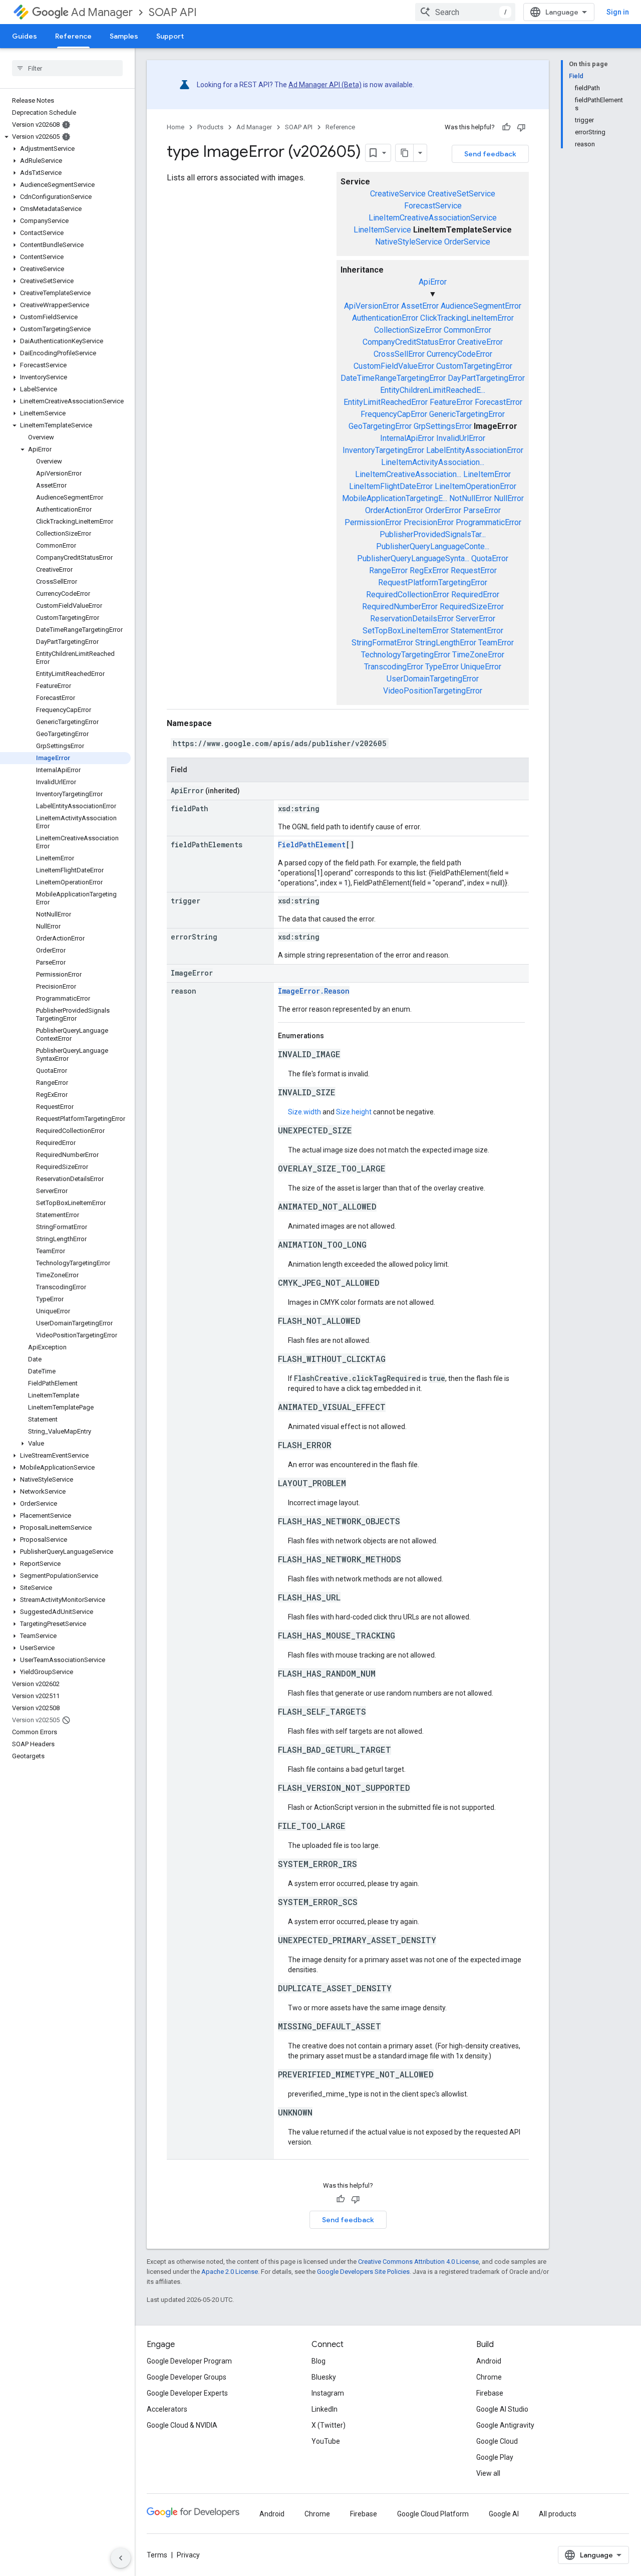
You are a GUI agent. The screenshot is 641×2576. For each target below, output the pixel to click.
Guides (25, 36)
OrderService (467, 242)
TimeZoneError (478, 655)
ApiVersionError (372, 306)
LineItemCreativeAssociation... (408, 474)
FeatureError (451, 402)
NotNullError (470, 498)
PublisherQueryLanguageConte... (433, 546)
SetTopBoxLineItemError (406, 631)
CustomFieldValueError (394, 366)
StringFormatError (382, 643)
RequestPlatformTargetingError (433, 582)
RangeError (388, 570)
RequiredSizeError (472, 607)
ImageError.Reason (314, 991)
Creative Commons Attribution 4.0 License (418, 2262)
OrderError (443, 510)
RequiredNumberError (400, 607)
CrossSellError (399, 354)
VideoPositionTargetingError (433, 691)
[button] (65, 137)
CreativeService (398, 194)
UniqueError (481, 667)
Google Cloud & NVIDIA (182, 2425)
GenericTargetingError (467, 414)
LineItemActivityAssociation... (433, 462)
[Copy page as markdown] (405, 153)
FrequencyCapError (394, 414)
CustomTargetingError (474, 366)
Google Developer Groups (187, 2377)
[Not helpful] (521, 127)
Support (170, 36)
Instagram (328, 2393)
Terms (157, 2555)
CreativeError (480, 342)
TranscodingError (394, 667)
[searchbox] (67, 68)
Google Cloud (497, 2441)
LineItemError (487, 474)
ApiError (433, 282)
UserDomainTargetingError (433, 679)
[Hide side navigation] (121, 2558)
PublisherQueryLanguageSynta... (413, 558)
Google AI (504, 2514)
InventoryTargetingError (383, 450)
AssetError (420, 306)
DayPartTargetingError (486, 378)
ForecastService (433, 206)
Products (210, 127)
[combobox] (465, 12)
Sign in (618, 12)
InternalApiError (407, 438)
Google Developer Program (189, 2361)
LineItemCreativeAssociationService (433, 218)
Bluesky (324, 2377)
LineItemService (382, 230)
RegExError (429, 570)
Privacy (188, 2555)
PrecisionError (429, 522)
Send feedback (490, 154)
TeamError (496, 643)
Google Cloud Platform (433, 2514)
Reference (73, 36)
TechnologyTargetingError (406, 655)
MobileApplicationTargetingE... (395, 498)
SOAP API (173, 12)
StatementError (477, 631)
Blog (318, 2361)
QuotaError (490, 558)
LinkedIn (325, 2409)
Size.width (304, 1112)
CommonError (467, 330)
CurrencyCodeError (459, 354)
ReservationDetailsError (412, 619)
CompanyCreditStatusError (409, 342)
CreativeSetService (461, 194)
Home (176, 127)
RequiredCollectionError (408, 595)
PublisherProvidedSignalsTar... (433, 534)
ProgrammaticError (489, 522)
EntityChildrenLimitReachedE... (433, 390)
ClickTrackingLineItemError (467, 318)
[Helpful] (506, 127)
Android (489, 2361)
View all (488, 2473)
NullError (509, 498)
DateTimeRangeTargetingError (393, 378)
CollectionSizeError (408, 330)
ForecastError (499, 402)
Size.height (354, 1112)
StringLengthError (446, 643)
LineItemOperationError (475, 486)
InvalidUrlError (461, 438)
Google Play (495, 2457)
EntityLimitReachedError (386, 402)
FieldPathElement (312, 845)
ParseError (482, 510)
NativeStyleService (409, 242)
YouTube (326, 2441)
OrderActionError (394, 510)
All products (558, 2514)
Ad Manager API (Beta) (325, 85)
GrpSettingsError (443, 426)
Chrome (489, 2377)
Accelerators (167, 2409)
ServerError (475, 619)
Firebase (490, 2393)
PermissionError (373, 522)
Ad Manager (102, 12)
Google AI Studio (502, 2409)
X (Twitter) (329, 2425)
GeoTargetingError (380, 426)
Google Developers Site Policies (363, 2272)
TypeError (442, 667)
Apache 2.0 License (230, 2272)
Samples (124, 36)
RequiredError (475, 595)
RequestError (474, 570)
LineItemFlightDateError (391, 486)
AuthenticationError (385, 318)
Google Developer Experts (187, 2393)
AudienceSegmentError (481, 306)
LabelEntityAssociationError (475, 450)
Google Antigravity (505, 2425)
